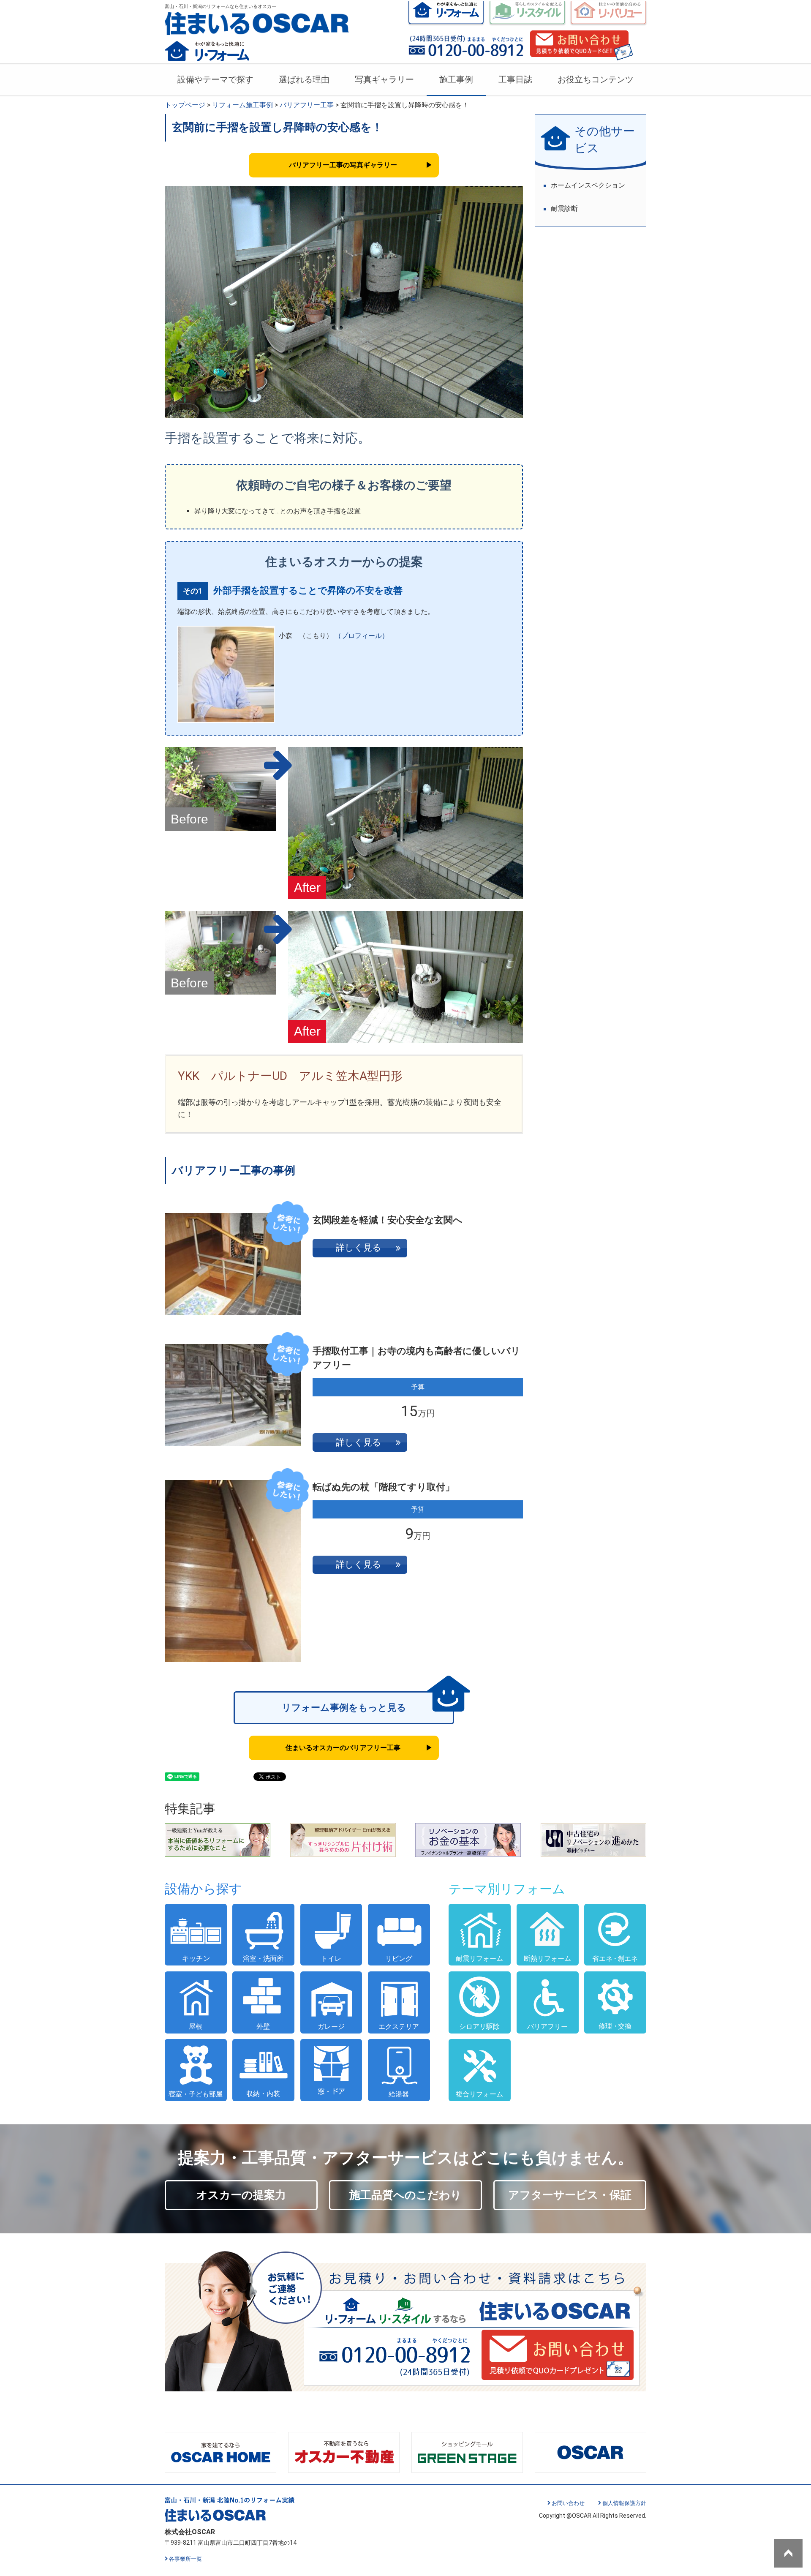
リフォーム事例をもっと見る (344, 1708)
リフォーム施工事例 (242, 105)
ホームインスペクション (588, 185)
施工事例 (456, 79)
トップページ (185, 105)
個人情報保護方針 (624, 2503)
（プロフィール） (362, 636)
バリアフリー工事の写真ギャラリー (343, 165)
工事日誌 (515, 79)
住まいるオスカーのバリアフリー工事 (343, 1748)
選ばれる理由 (304, 79)
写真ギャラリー (384, 79)
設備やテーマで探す (215, 79)
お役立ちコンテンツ (596, 79)
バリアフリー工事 (307, 105)
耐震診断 (564, 209)
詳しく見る (359, 1248)
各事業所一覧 (185, 2559)
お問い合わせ (568, 2503)
